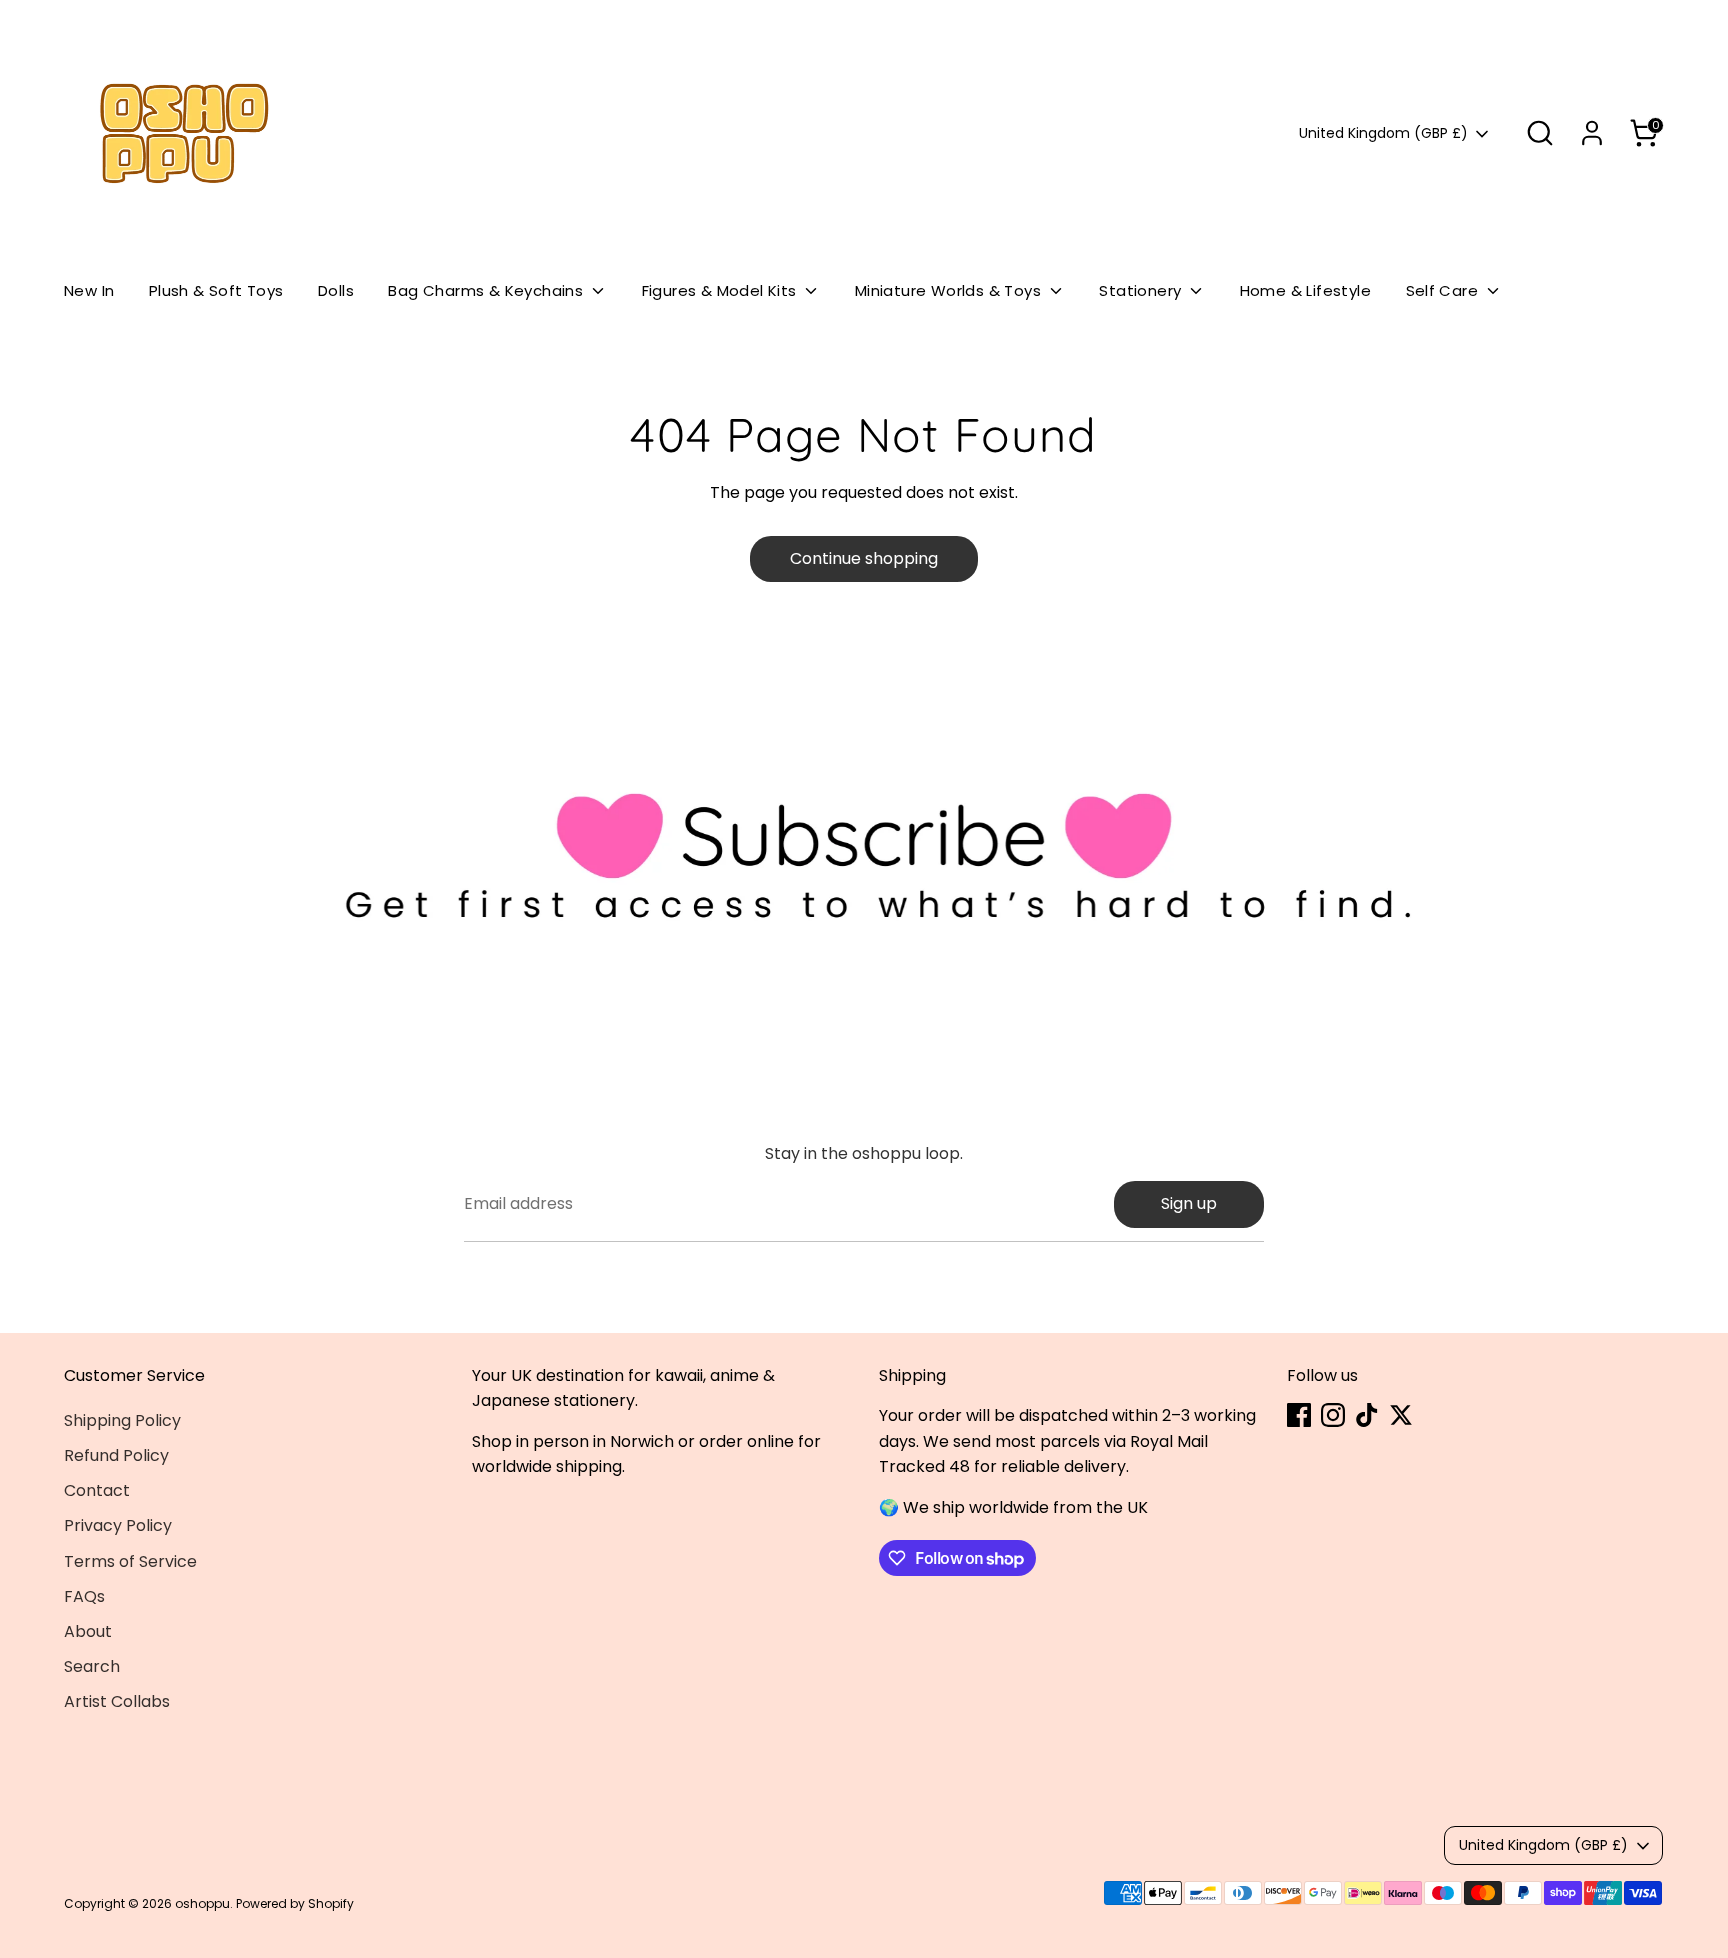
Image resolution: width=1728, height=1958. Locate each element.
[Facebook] (1299, 1415)
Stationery (1142, 290)
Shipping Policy (122, 1420)
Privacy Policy (118, 1525)
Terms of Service (130, 1561)
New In (89, 290)
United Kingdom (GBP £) (1383, 133)
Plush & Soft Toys (216, 290)
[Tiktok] (1367, 1415)
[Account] (1592, 133)
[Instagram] (1333, 1415)
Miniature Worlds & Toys (950, 290)
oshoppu (202, 1903)
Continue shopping (864, 558)
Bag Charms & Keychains (487, 290)
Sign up (1189, 1203)
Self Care (1444, 290)
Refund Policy (116, 1455)
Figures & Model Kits (721, 290)
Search (92, 1666)
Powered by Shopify (295, 1903)
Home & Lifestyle (1305, 290)
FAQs (84, 1596)
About (88, 1631)
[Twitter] (1401, 1415)
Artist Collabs (117, 1701)
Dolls (336, 290)
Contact (97, 1490)
